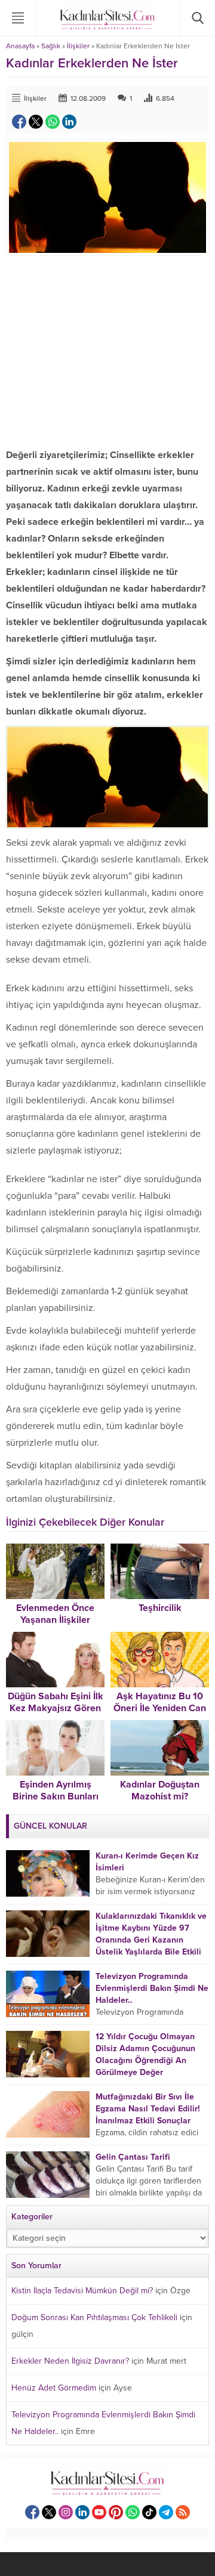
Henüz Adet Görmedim (54, 2388)
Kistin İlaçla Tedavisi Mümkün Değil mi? (82, 2291)
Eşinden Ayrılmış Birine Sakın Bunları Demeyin (56, 1796)
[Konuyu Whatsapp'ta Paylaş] (53, 122)
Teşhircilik (160, 1608)
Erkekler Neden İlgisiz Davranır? (70, 2361)
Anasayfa (20, 46)
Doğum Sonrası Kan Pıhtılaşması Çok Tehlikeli (94, 2317)
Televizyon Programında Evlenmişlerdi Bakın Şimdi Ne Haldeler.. (152, 1988)
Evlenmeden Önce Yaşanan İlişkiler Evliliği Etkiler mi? (55, 1620)
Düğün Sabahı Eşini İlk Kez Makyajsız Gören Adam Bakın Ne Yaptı (56, 1708)
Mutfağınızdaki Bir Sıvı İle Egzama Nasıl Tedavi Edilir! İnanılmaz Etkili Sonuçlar (148, 2109)
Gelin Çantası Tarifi (133, 2157)
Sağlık (51, 46)
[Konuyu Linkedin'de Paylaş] (69, 122)
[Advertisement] (107, 351)
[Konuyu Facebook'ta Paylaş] (19, 122)
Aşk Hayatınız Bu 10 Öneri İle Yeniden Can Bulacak (160, 1708)
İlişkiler (78, 46)
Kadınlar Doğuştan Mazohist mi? (160, 1790)
